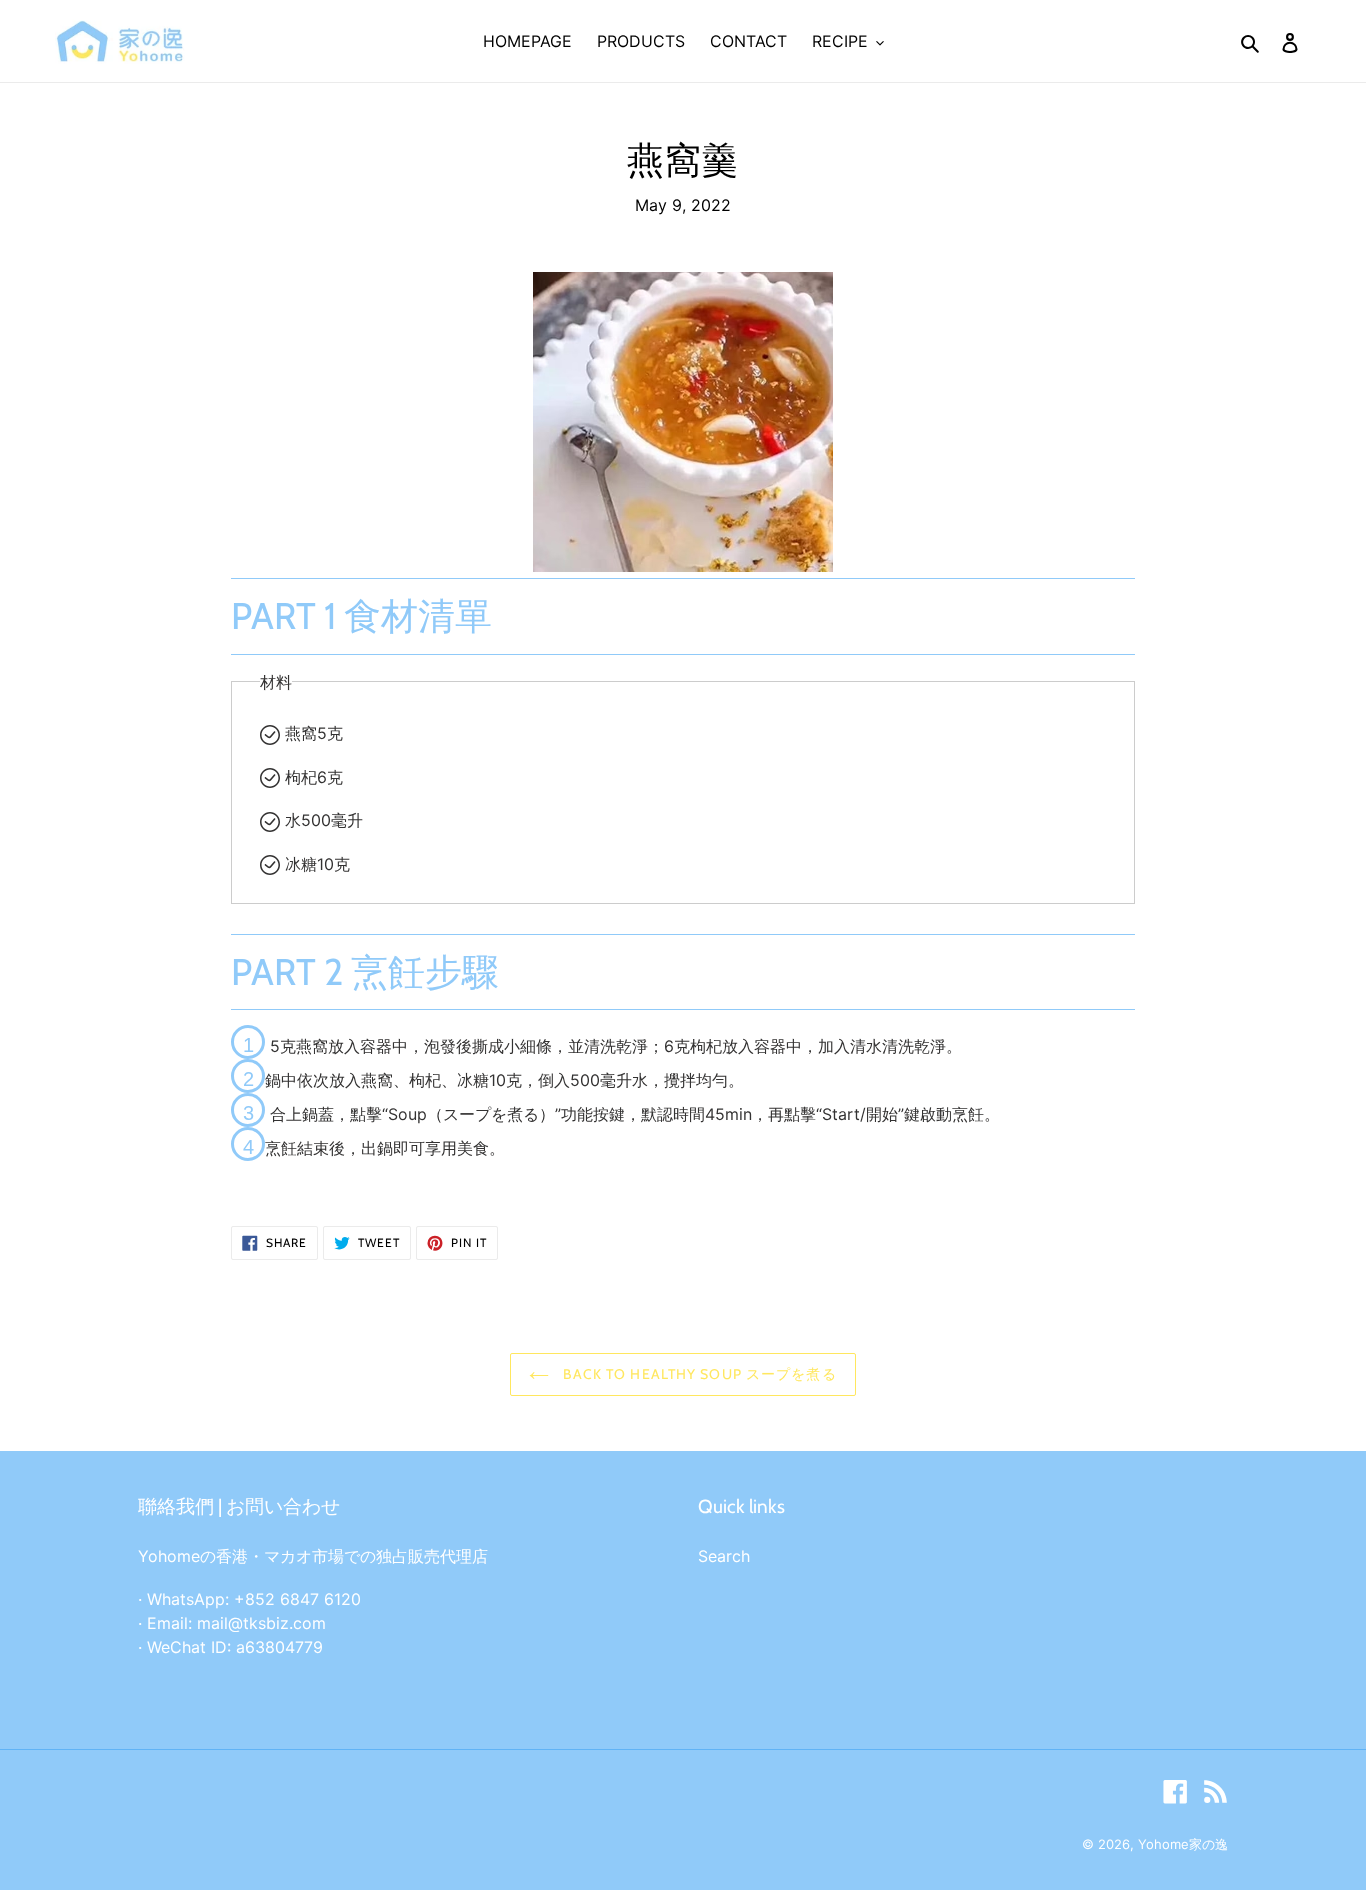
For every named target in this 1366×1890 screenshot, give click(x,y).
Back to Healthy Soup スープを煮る (697, 1374)
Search (724, 1556)
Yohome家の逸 (1183, 1844)
